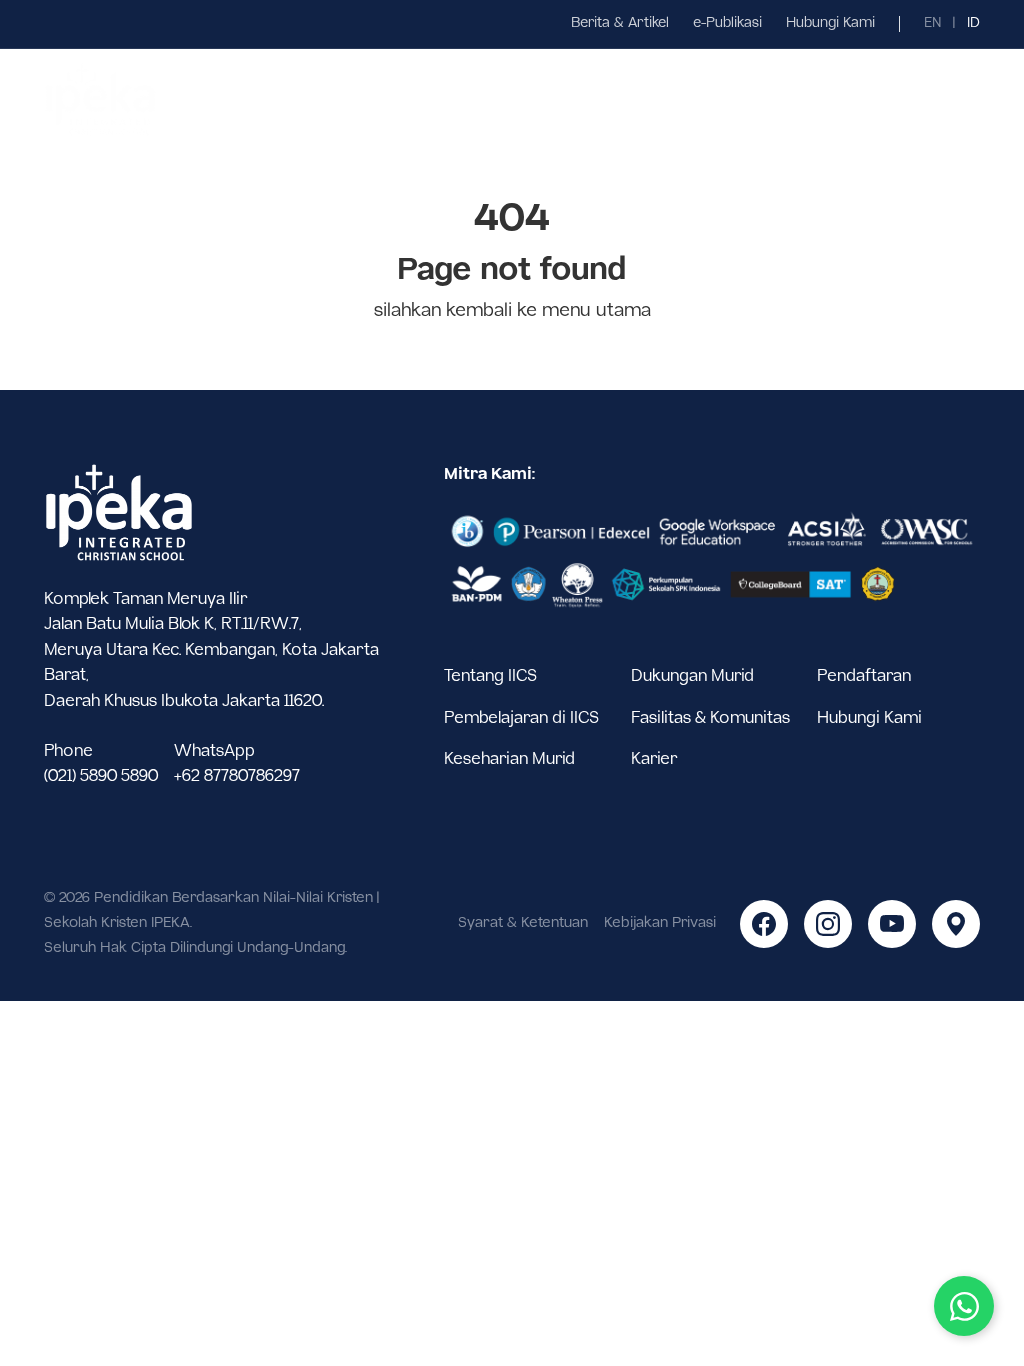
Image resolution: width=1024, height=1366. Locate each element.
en (932, 23)
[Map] (956, 924)
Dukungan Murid (692, 676)
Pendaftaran (864, 676)
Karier (654, 759)
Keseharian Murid (509, 759)
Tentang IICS (490, 676)
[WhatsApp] (964, 1306)
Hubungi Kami (830, 23)
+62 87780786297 (237, 776)
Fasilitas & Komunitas (710, 718)
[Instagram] (828, 924)
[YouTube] (892, 924)
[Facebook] (764, 924)
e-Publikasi (727, 23)
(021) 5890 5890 (101, 776)
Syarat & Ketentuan (523, 923)
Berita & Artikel (620, 23)
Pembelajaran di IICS (521, 718)
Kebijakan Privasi (660, 923)
